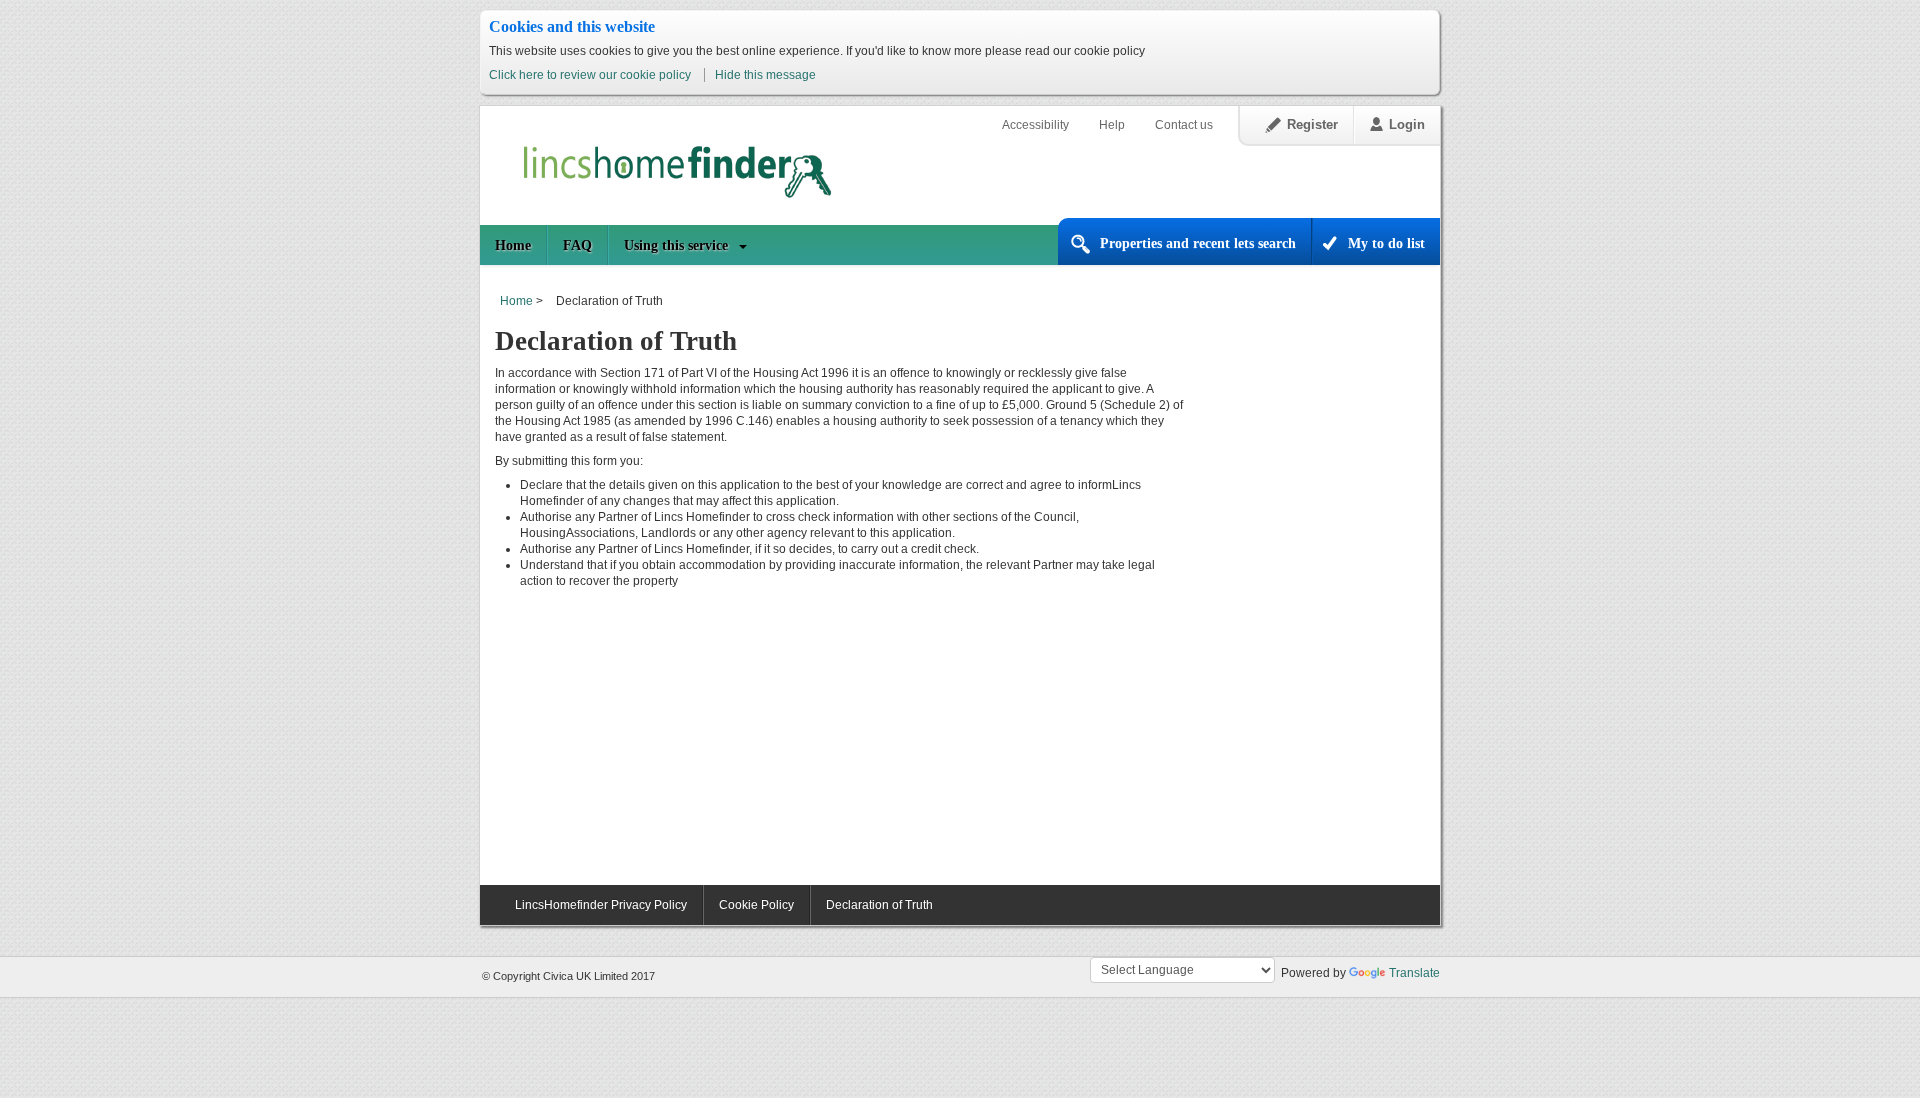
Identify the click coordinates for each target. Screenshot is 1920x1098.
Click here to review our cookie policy (591, 75)
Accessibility (1035, 125)
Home (513, 245)
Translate (1414, 973)
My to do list (1386, 243)
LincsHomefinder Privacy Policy (601, 905)
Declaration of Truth (879, 905)
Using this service (676, 245)
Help (1112, 125)
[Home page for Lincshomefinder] (665, 167)
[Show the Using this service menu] (749, 245)
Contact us (1184, 125)
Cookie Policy (756, 905)
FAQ (577, 245)
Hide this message (765, 75)
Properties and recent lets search (1198, 243)
